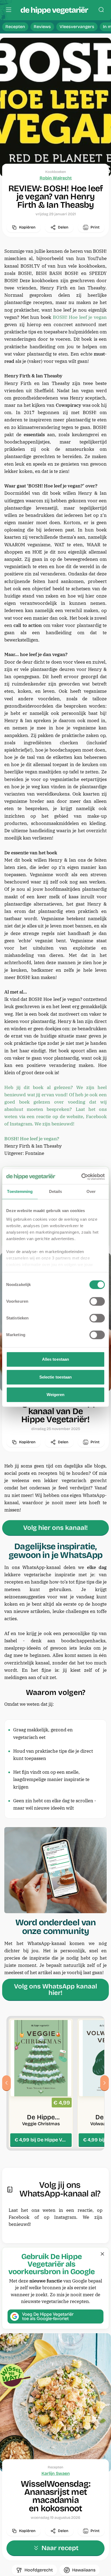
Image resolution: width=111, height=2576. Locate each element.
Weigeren (56, 1395)
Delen (63, 227)
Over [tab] (91, 1191)
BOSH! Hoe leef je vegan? (32, 1139)
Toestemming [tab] (20, 1191)
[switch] (97, 1301)
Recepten (15, 27)
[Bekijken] (41, 2083)
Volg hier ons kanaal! (55, 1528)
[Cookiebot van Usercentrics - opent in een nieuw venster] (81, 1177)
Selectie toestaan (56, 1377)
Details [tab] (56, 1191)
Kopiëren (27, 227)
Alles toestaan (55, 1359)
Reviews (42, 27)
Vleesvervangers (77, 27)
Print (95, 227)
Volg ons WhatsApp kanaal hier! (55, 1990)
